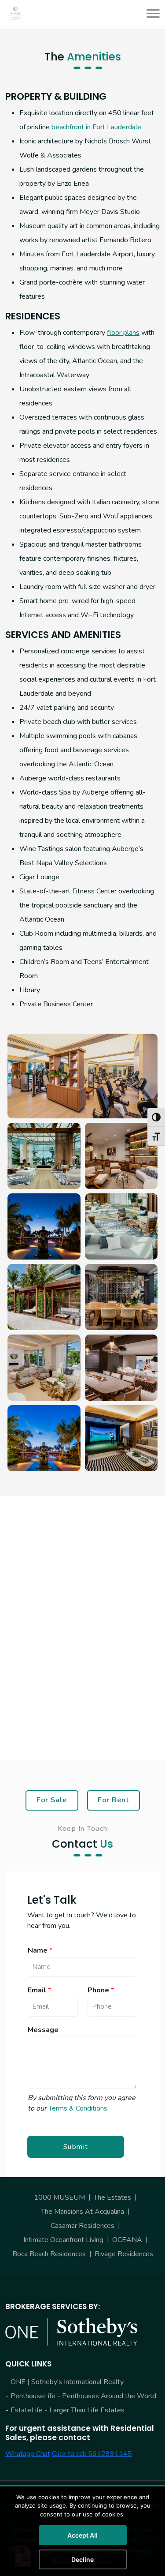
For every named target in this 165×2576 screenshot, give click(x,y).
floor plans (123, 333)
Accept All (82, 2535)
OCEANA (127, 2240)
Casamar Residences (82, 2226)
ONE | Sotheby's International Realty (67, 2382)
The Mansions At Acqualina (82, 2212)
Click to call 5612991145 (92, 2454)
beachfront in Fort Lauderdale (96, 127)
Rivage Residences (124, 2254)
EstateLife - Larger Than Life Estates (68, 2410)
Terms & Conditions (78, 2108)
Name (40, 1951)
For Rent (113, 1800)
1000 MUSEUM (59, 2197)
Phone (101, 1990)
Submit (76, 2147)
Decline (82, 2559)
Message (43, 2030)
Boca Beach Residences (49, 2254)
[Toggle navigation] (150, 13)
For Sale (52, 1800)
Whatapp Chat (28, 2454)
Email (39, 1990)
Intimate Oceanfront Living (63, 2240)
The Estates (112, 2197)
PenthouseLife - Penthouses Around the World (83, 2396)
